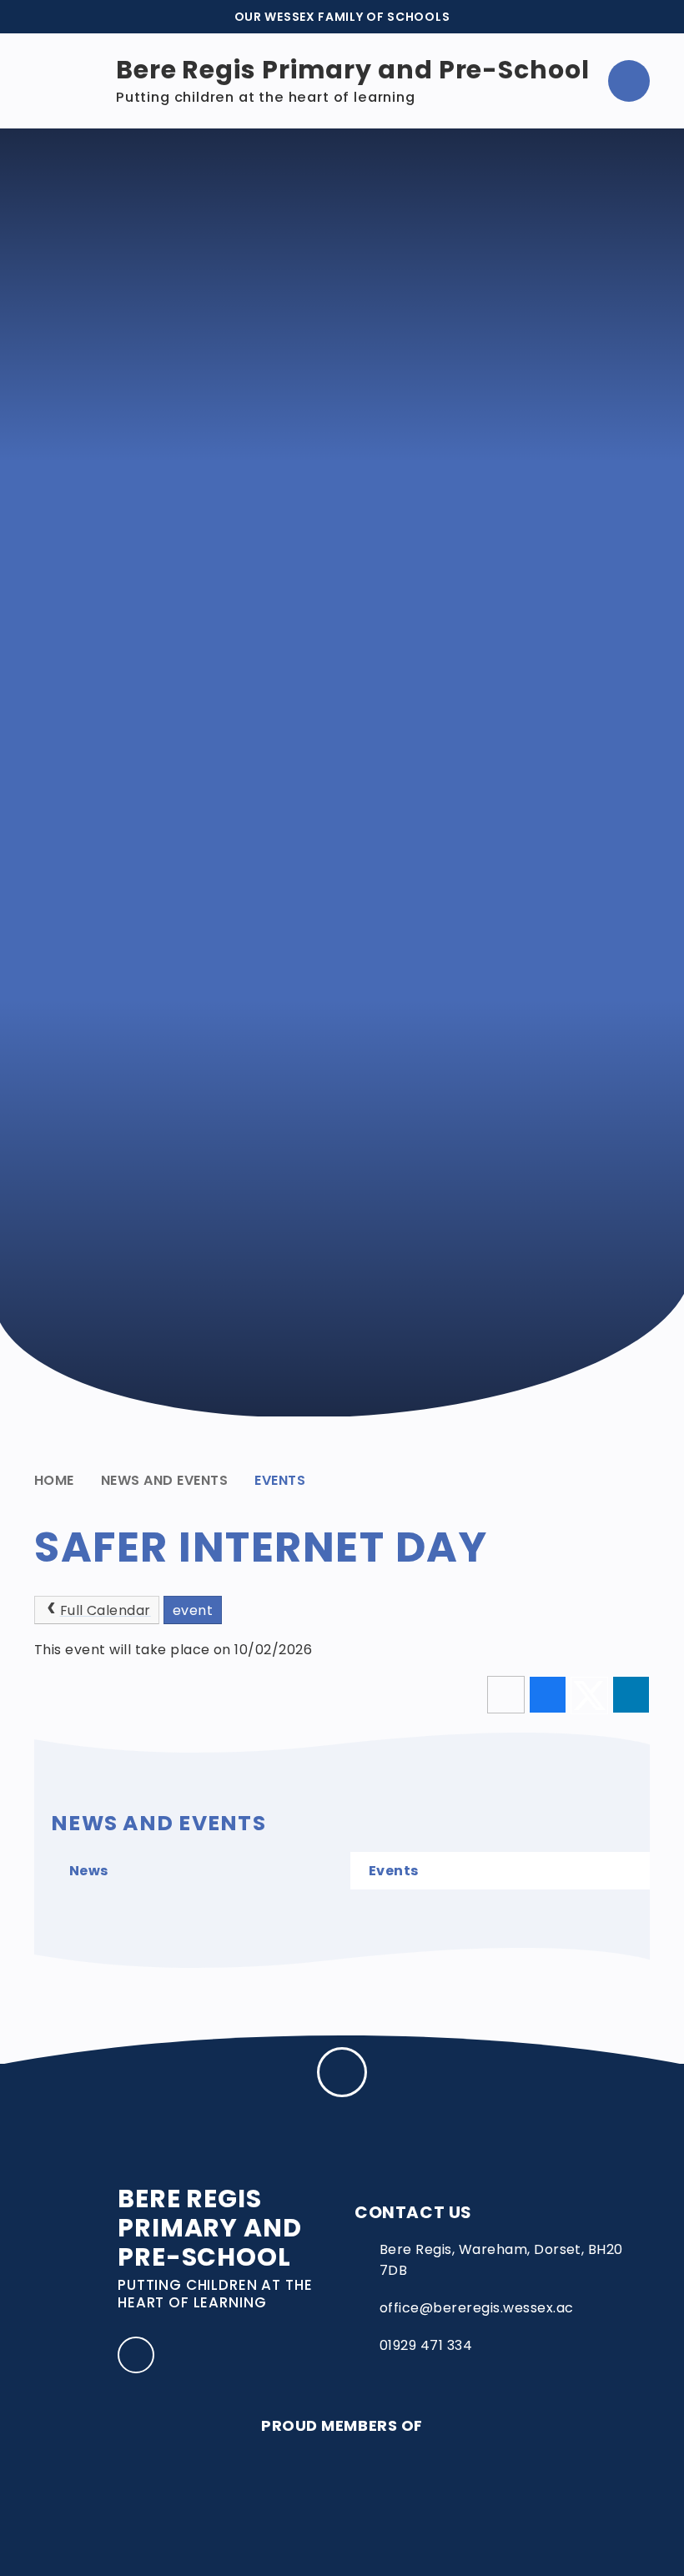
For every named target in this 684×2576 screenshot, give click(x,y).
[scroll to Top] (342, 2072)
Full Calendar (106, 1610)
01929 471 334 (426, 2345)
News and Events (164, 1480)
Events (280, 1480)
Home (54, 1480)
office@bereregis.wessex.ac (476, 2308)
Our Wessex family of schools (342, 17)
